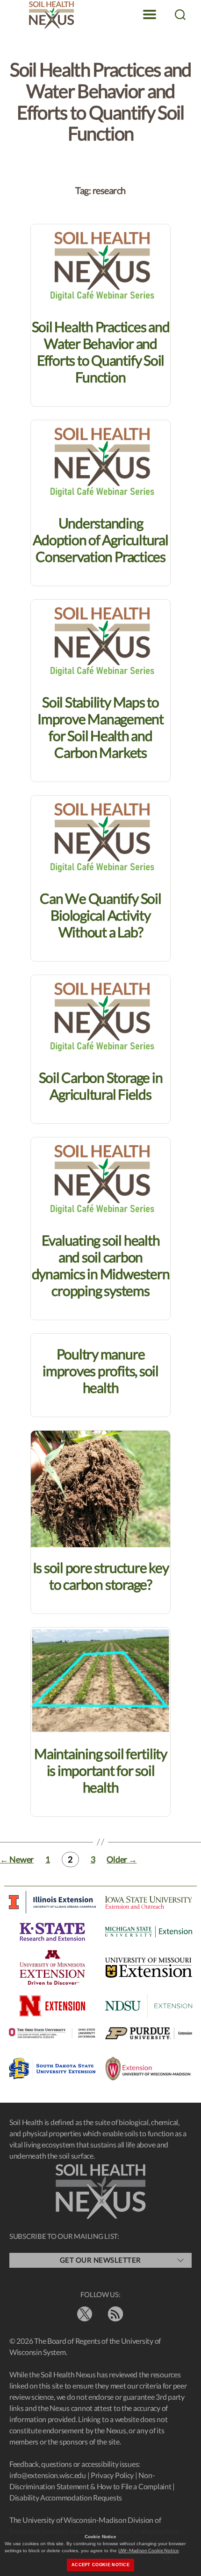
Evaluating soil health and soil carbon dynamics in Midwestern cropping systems (101, 1265)
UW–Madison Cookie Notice (148, 2550)
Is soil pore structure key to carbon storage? (101, 1576)
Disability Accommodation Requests (66, 2497)
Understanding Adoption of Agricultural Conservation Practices (100, 540)
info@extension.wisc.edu (48, 2475)
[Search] (180, 14)
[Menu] (150, 14)
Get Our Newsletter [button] (100, 2260)
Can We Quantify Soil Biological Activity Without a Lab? (100, 915)
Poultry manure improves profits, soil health (100, 1371)
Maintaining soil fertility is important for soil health (100, 1770)
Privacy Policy (112, 2475)
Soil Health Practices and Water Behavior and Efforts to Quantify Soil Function (101, 352)
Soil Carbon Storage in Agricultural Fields (101, 1086)
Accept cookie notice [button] (100, 2565)
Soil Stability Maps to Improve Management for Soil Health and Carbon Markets (100, 727)
